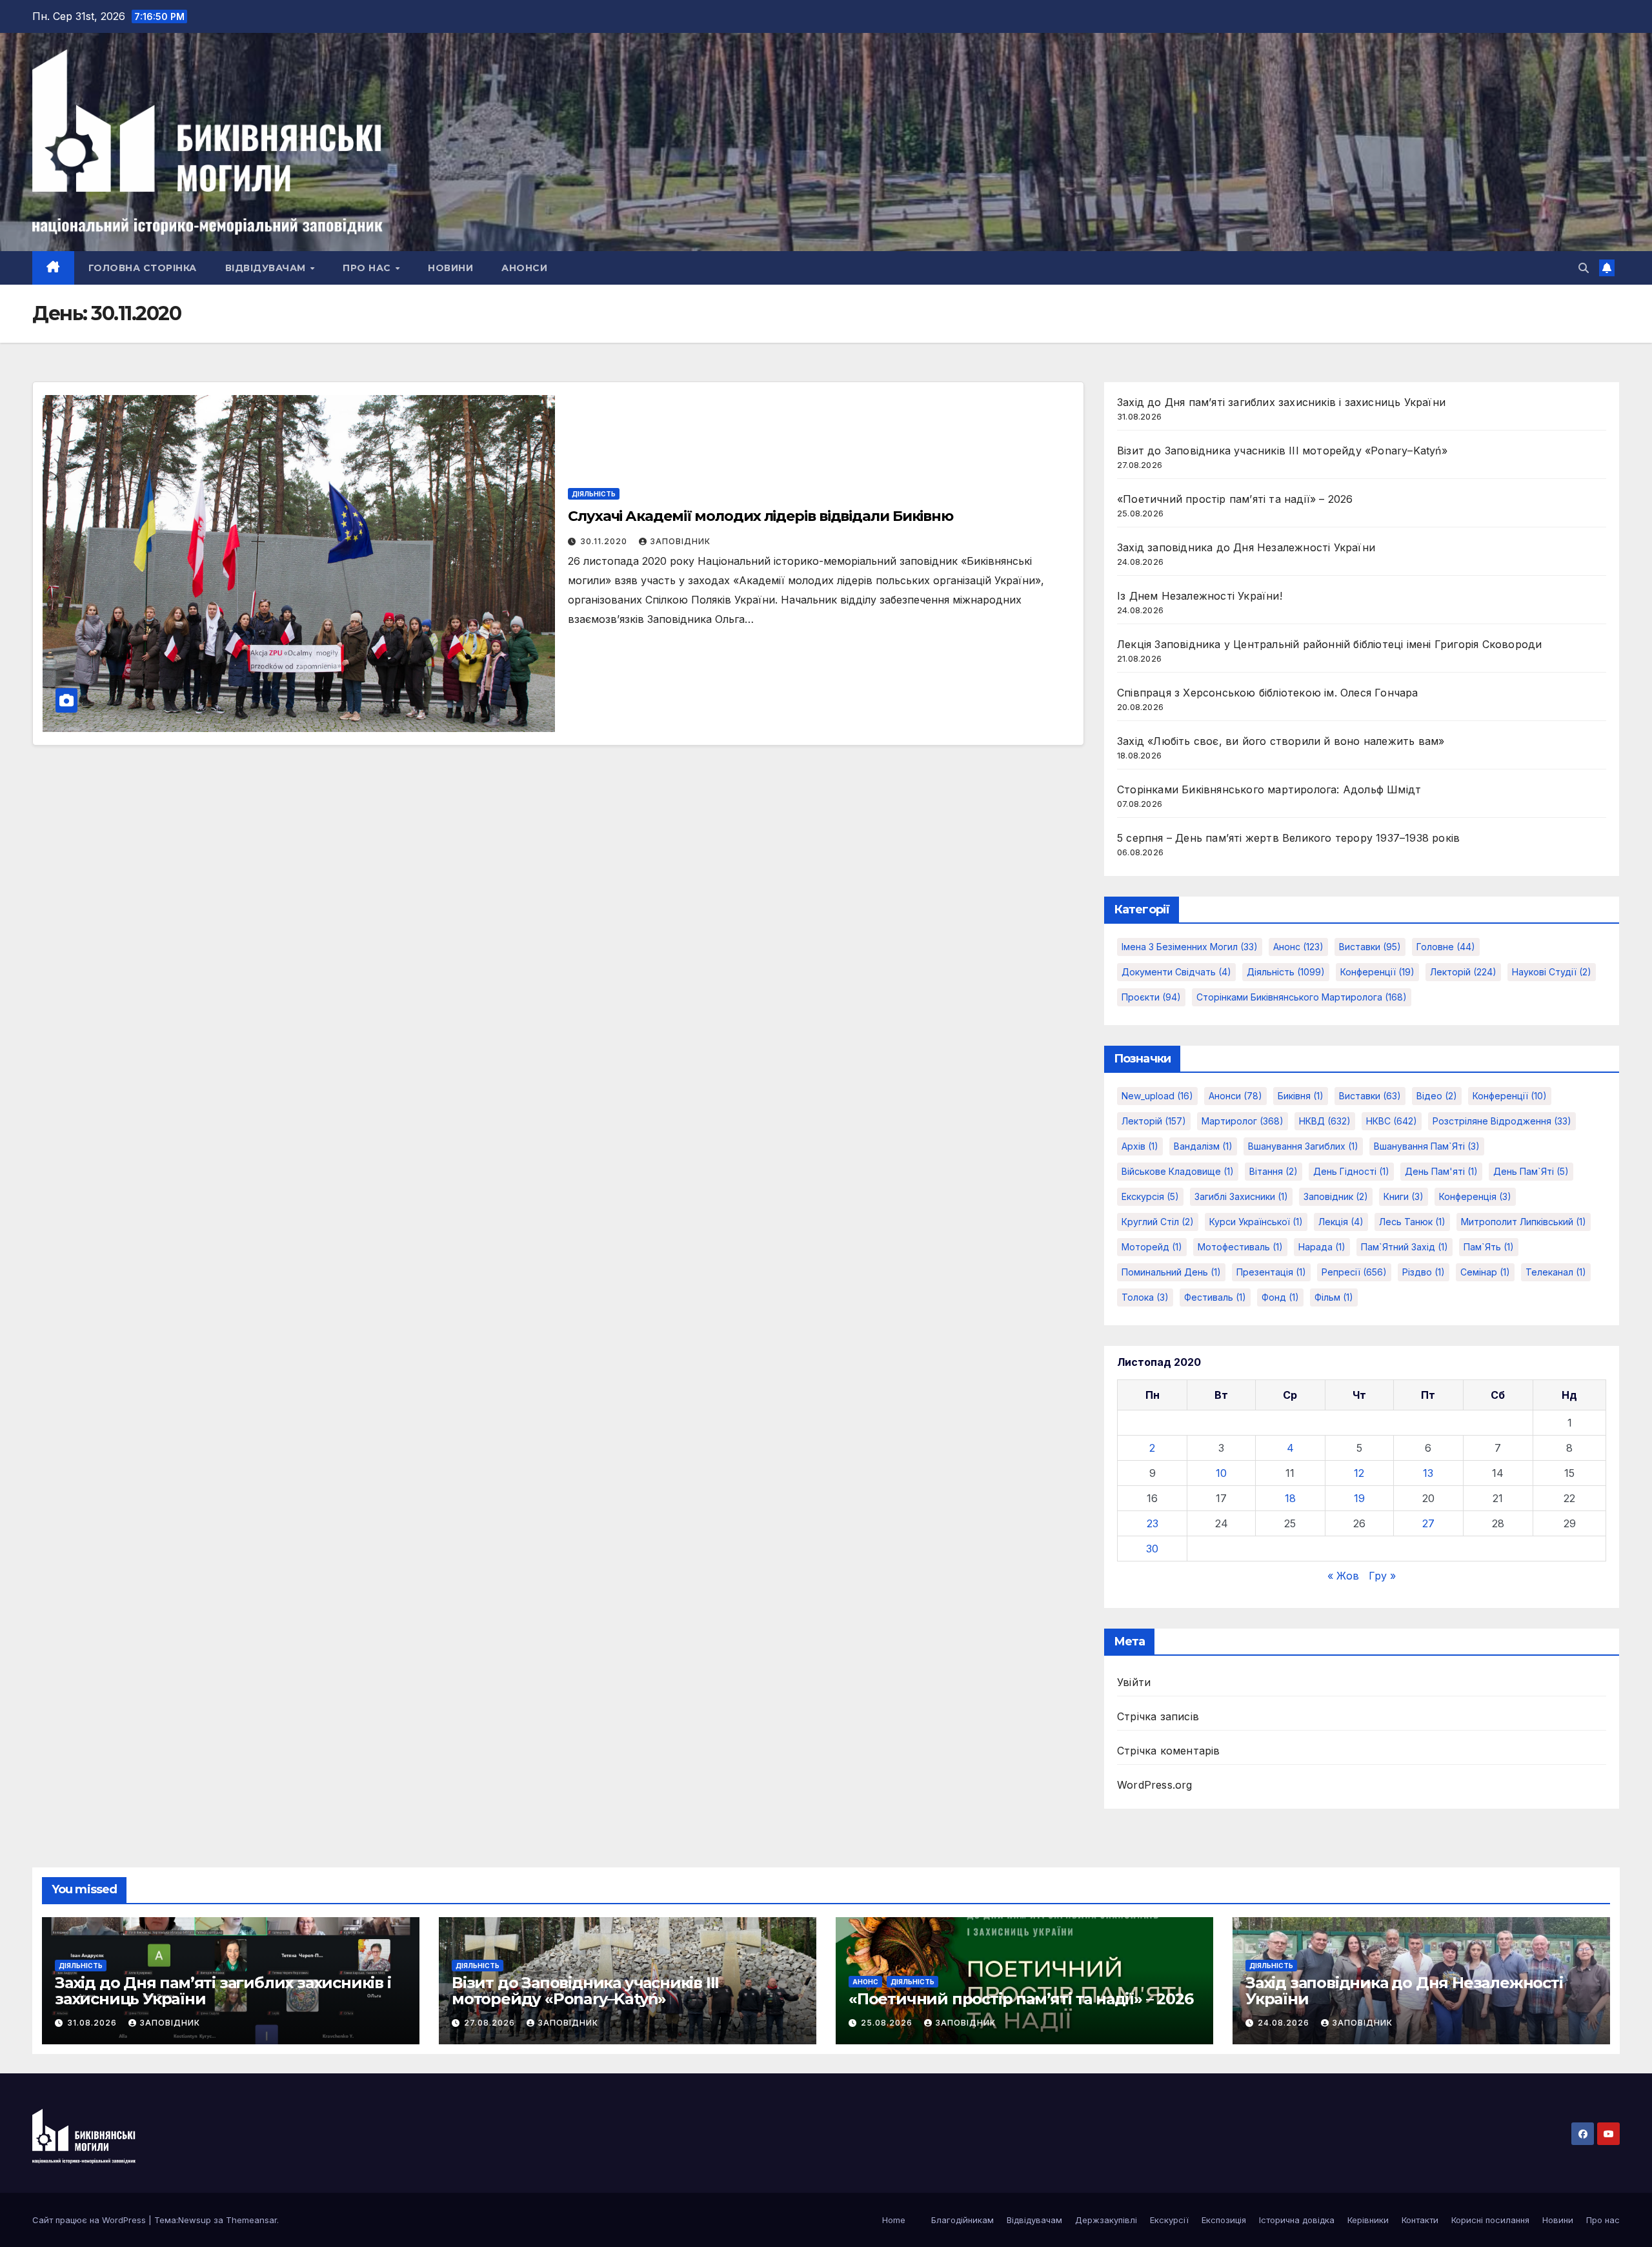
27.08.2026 (491, 2023)
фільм (1334, 1297)
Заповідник (680, 541)
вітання (1274, 1171)
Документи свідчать (1176, 972)
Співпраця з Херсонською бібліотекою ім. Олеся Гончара (1268, 693)
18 (1290, 1498)
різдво (1424, 1272)
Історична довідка (1297, 2220)
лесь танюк (1412, 1222)
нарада (1322, 1247)
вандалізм (1203, 1146)
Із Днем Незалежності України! (1200, 596)
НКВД (1325, 1121)
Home (894, 2220)
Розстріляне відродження (1502, 1121)
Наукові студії (1552, 972)
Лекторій (1463, 972)
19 (1359, 1498)
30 (1152, 1549)
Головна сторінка (143, 268)
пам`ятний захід (1405, 1247)
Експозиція (1224, 2220)
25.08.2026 (888, 2023)
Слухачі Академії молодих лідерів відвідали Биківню (761, 516)
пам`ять (1489, 1247)
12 (1359, 1473)
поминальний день (1171, 1272)
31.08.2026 (93, 2023)
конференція (1475, 1196)
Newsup (195, 2220)
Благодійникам (962, 2220)
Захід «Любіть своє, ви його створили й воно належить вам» (1281, 741)
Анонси (524, 268)
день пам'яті (1441, 1171)
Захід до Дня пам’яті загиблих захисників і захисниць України (1281, 402)
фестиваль (1215, 1297)
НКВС (1392, 1121)
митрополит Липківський (1524, 1222)
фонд (1280, 1297)
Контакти (1420, 2220)
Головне (1446, 947)
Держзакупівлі (1106, 2220)
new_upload (1157, 1096)
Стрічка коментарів (1169, 1751)
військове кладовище (1178, 1171)
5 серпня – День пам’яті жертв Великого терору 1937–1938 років (1288, 838)
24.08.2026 (1285, 2023)
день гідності (1351, 1171)
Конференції (1377, 972)
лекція (1341, 1222)
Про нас (368, 268)
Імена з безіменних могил (1190, 947)
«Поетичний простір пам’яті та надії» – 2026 (1235, 499)
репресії (1354, 1272)
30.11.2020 (605, 541)
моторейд (1152, 1247)
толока (1145, 1297)
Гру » (1382, 1576)
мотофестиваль (1240, 1247)
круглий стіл (1158, 1222)
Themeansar (251, 2220)
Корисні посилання (1490, 2220)
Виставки (1370, 947)
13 (1428, 1473)
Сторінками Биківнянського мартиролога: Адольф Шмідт (1269, 789)
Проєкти (1151, 997)
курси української (1256, 1222)
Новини (450, 268)
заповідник (1336, 1196)
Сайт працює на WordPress (90, 2220)
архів (1140, 1146)
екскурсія (1150, 1196)
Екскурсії (1169, 2220)
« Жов (1343, 1576)
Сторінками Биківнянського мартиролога (1302, 997)
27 (1428, 1523)
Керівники (1368, 2220)
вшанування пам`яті (1427, 1146)
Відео (1437, 1096)
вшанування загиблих (1303, 1146)
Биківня (1301, 1096)
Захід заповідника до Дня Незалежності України (1246, 547)
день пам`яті (1531, 1171)
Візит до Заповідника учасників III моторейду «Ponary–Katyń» (1282, 451)
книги (1404, 1196)
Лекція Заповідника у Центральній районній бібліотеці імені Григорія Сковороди (1329, 644)
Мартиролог (1243, 1121)
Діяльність (594, 494)
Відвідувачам (267, 268)
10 (1221, 1473)
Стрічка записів (1158, 1716)
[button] (1584, 268)
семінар (1485, 1272)
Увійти (1134, 1682)
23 (1153, 1523)
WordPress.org (1155, 1785)
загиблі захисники (1241, 1196)
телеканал (1556, 1272)
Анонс (1298, 947)
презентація (1271, 1272)
